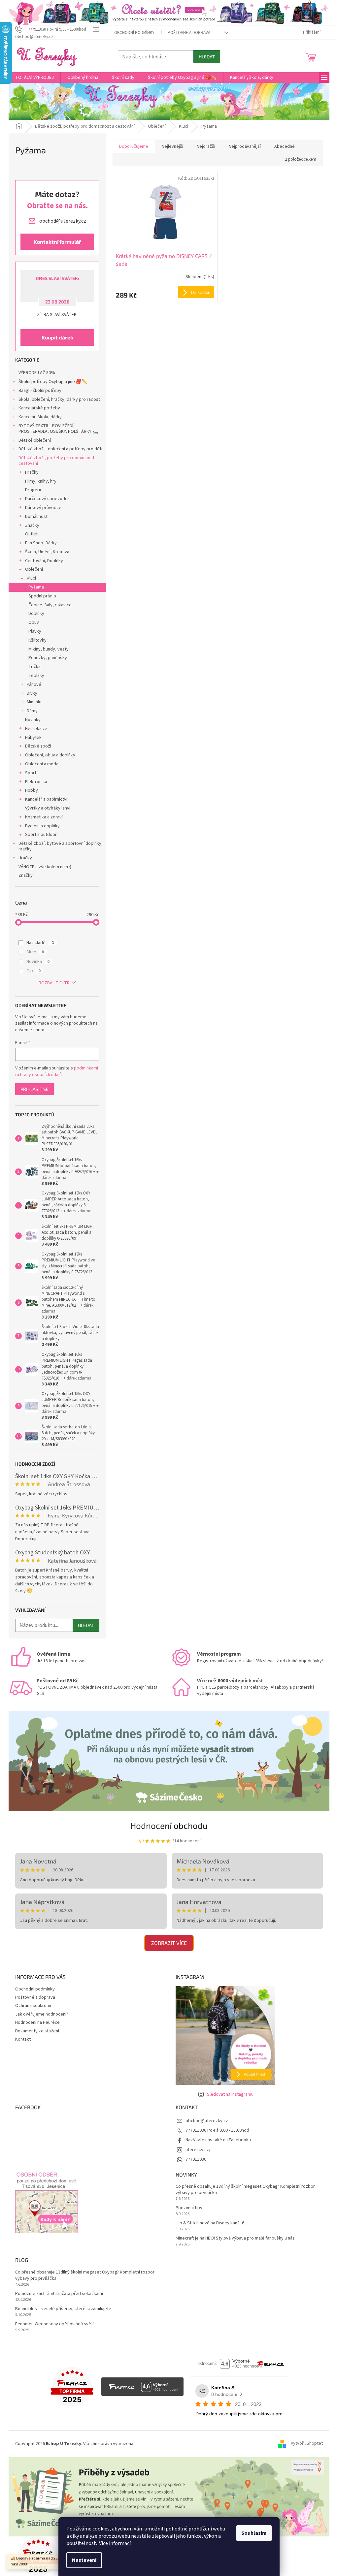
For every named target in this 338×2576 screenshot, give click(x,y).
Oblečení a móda (42, 764)
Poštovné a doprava (189, 33)
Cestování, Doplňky (44, 561)
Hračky (32, 472)
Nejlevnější (172, 146)
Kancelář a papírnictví (46, 799)
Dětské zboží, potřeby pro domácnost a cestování (58, 461)
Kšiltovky (37, 640)
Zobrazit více (169, 1943)
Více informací (115, 2543)
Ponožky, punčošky (48, 658)
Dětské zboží (38, 746)
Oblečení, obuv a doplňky (50, 755)
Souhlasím (254, 2533)
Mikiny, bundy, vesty (49, 649)
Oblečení (34, 569)
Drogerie (34, 490)
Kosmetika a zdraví (44, 817)
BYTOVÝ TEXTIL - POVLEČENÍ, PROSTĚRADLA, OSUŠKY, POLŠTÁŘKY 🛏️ (58, 429)
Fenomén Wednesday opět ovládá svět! (54, 2324)
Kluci (31, 578)
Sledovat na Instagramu (230, 2094)
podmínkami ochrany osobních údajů (57, 1071)
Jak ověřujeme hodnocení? (42, 2014)
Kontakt (23, 2039)
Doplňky (36, 614)
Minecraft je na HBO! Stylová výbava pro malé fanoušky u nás (235, 2238)
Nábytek (33, 738)
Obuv (34, 622)
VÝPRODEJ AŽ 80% (37, 373)
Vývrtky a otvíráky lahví (48, 808)
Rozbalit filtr (54, 983)
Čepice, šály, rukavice (50, 605)
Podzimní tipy (189, 2208)
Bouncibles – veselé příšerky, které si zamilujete (63, 2309)
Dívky (32, 693)
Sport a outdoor (41, 835)
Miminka (35, 702)
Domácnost (36, 517)
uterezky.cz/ (198, 2150)
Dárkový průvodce (43, 508)
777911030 (196, 2159)
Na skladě (40, 943)
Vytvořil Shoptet (307, 2444)
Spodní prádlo (42, 596)
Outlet (31, 534)
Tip (34, 971)
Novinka (38, 962)
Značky (32, 525)
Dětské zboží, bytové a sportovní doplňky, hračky (61, 846)
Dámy (32, 711)
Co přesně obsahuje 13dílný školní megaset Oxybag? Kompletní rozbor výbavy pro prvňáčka (245, 2190)
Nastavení (84, 2560)
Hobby (32, 790)
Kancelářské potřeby (39, 408)
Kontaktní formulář (57, 242)
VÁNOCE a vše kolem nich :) (45, 867)
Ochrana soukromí (33, 2006)
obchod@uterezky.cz (207, 2121)
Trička (34, 667)
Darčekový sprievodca (47, 499)
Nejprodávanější (245, 146)
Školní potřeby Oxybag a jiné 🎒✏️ (53, 382)
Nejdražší (206, 146)
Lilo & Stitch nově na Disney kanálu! (210, 2223)
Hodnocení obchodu (169, 1825)
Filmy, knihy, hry (41, 481)
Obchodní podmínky (134, 33)
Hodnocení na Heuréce (37, 2022)
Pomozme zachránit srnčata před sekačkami (59, 2294)
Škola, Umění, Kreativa (47, 552)
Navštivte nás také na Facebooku (218, 2140)
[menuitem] (34, 78)
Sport (31, 773)
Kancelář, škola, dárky (40, 417)
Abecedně (285, 146)
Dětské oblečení (35, 440)
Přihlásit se (34, 1089)
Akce (35, 952)
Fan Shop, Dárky (41, 543)
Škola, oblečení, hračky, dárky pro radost (59, 399)
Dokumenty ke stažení (37, 2031)
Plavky (35, 631)
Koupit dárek (57, 337)
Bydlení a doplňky (42, 826)
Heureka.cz (36, 729)
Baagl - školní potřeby (40, 391)
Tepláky (36, 676)
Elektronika (36, 782)
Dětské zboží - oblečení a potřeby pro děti (60, 449)
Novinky (33, 720)
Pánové (34, 684)
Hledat (207, 57)
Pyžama (36, 587)
